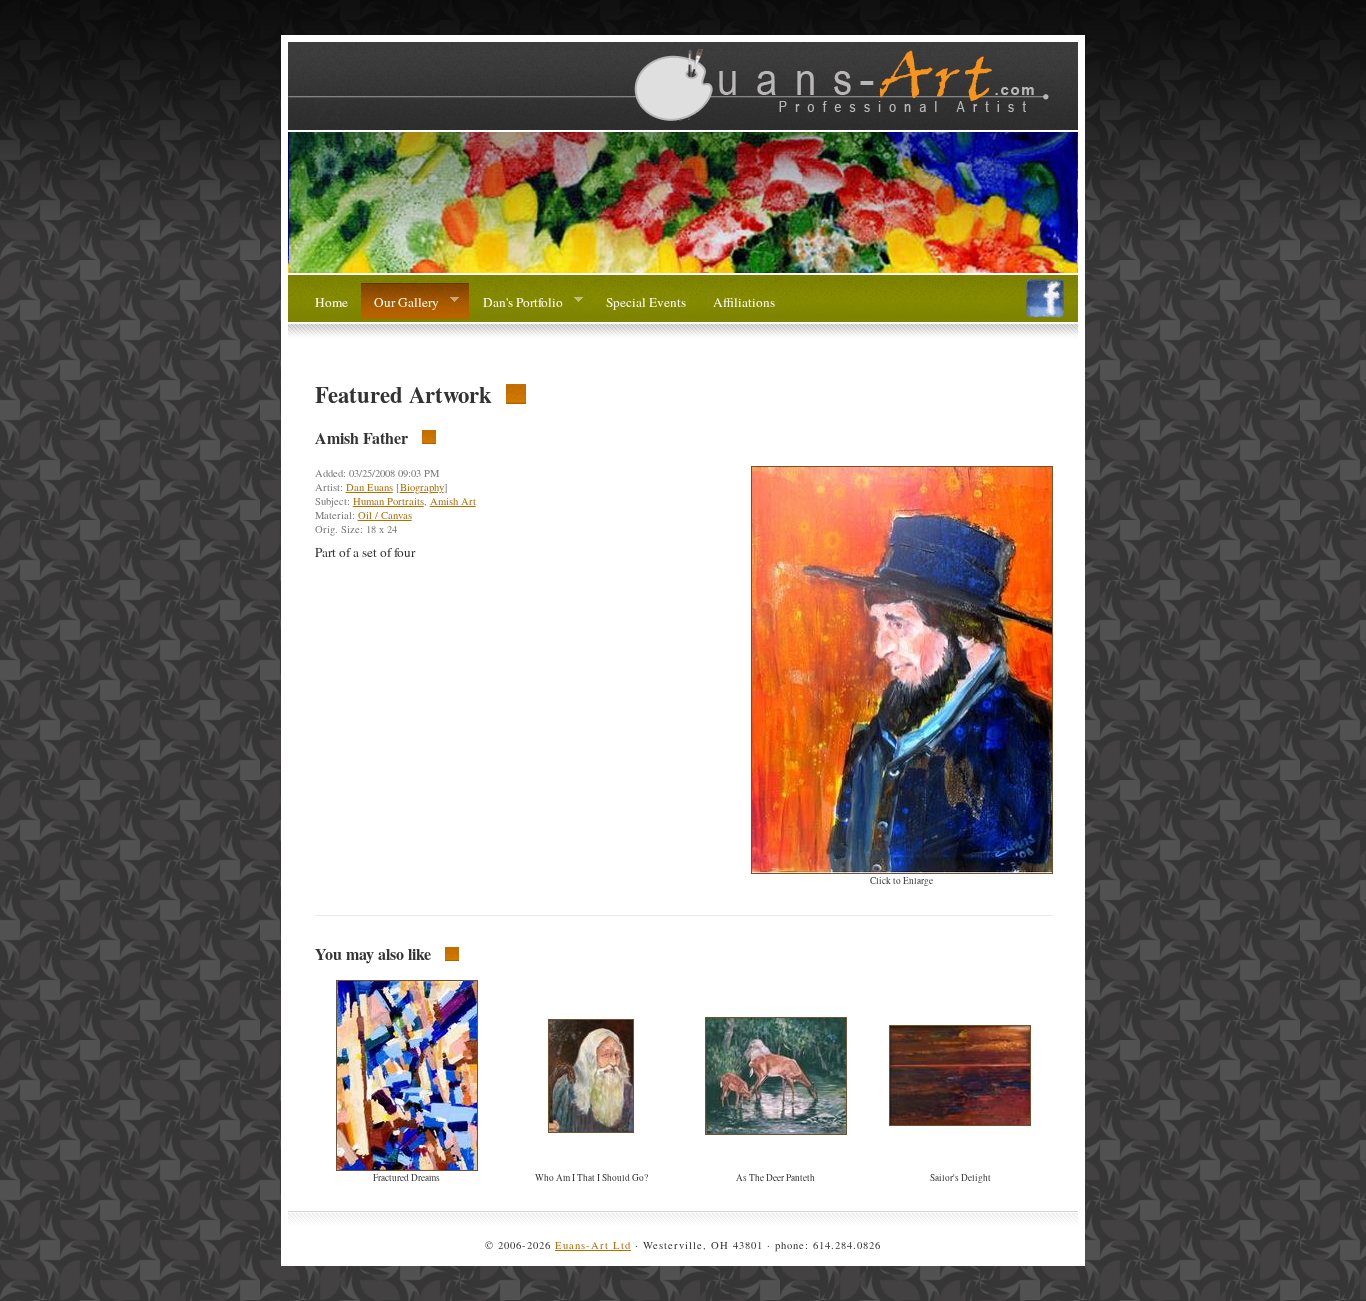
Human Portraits (388, 501)
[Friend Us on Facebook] (1045, 313)
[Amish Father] (902, 869)
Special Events (646, 302)
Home (331, 302)
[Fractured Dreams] (407, 1166)
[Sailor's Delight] (960, 1121)
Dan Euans (369, 487)
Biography (422, 487)
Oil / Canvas (385, 515)
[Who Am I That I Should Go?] (591, 1128)
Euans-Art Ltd (593, 1245)
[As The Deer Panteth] (776, 1130)
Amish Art (453, 501)
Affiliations (744, 302)
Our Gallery (400, 302)
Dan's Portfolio (515, 302)
